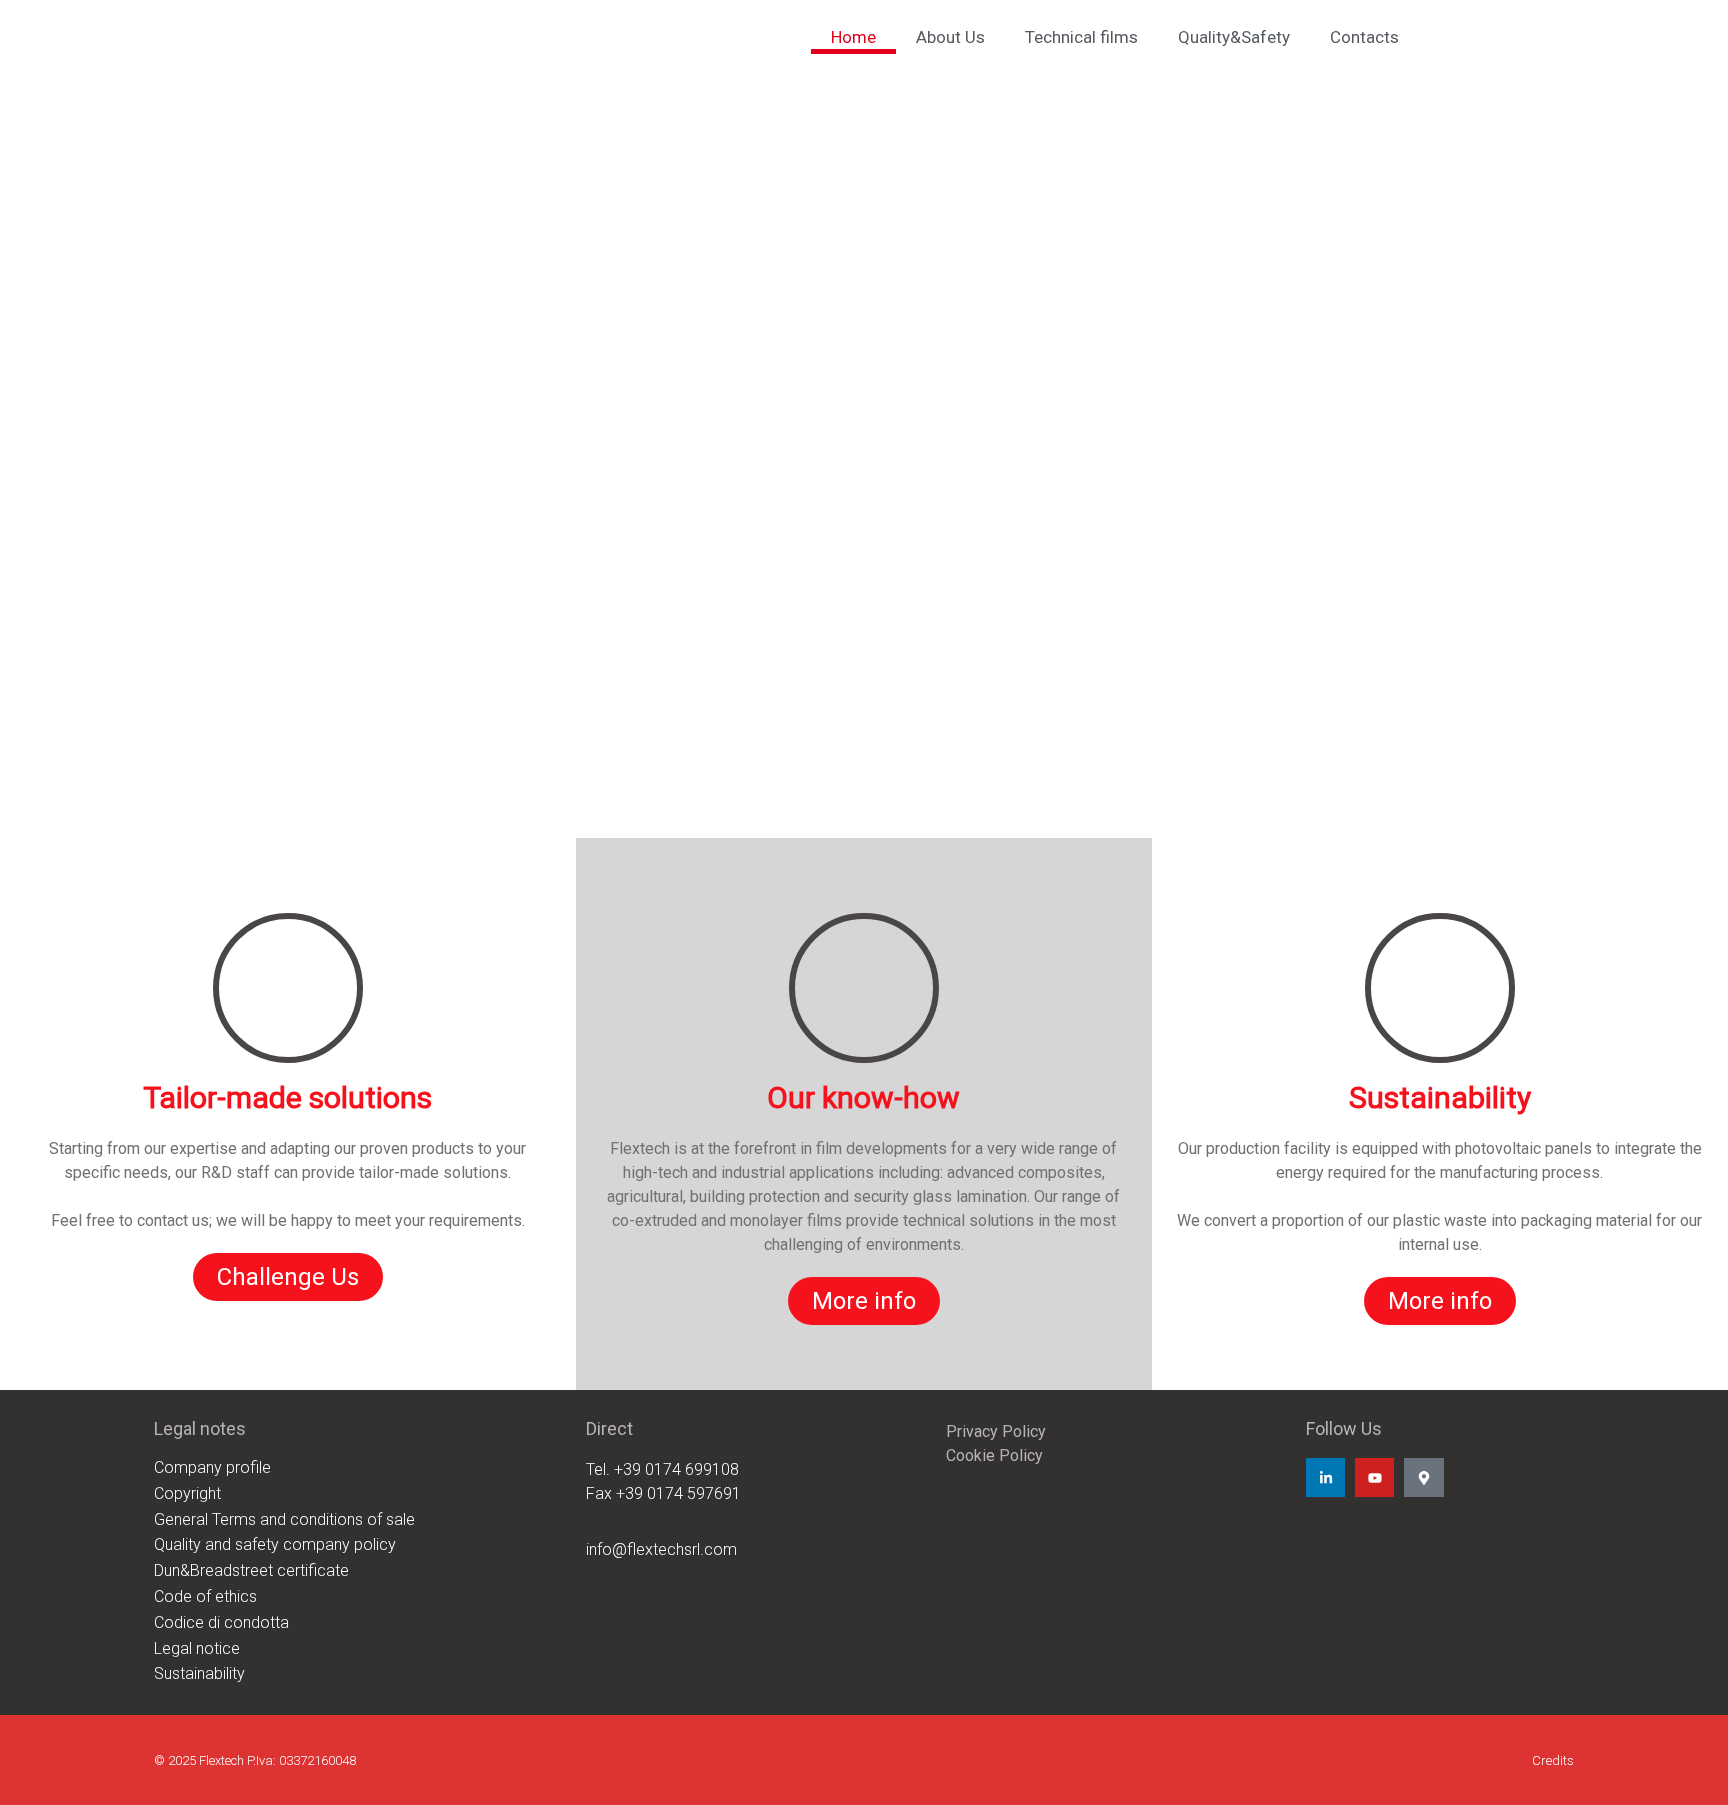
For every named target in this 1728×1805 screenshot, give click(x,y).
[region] (864, 446)
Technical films (1081, 37)
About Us (950, 37)
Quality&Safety (1234, 37)
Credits (1553, 1760)
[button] (864, 790)
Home (853, 37)
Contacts (1364, 37)
